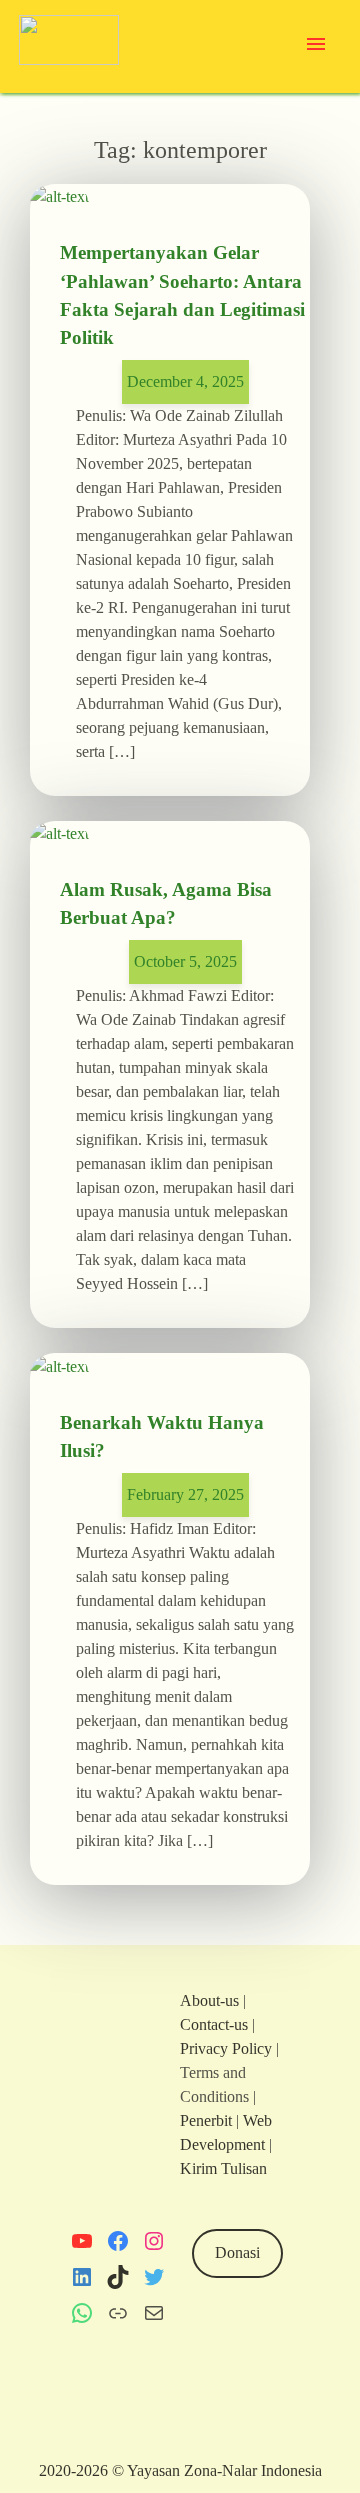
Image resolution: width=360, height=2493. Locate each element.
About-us (209, 2000)
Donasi (237, 2252)
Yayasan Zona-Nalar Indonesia (224, 2470)
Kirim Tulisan (223, 2168)
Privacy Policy (226, 2048)
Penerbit (206, 2120)
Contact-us (214, 2024)
